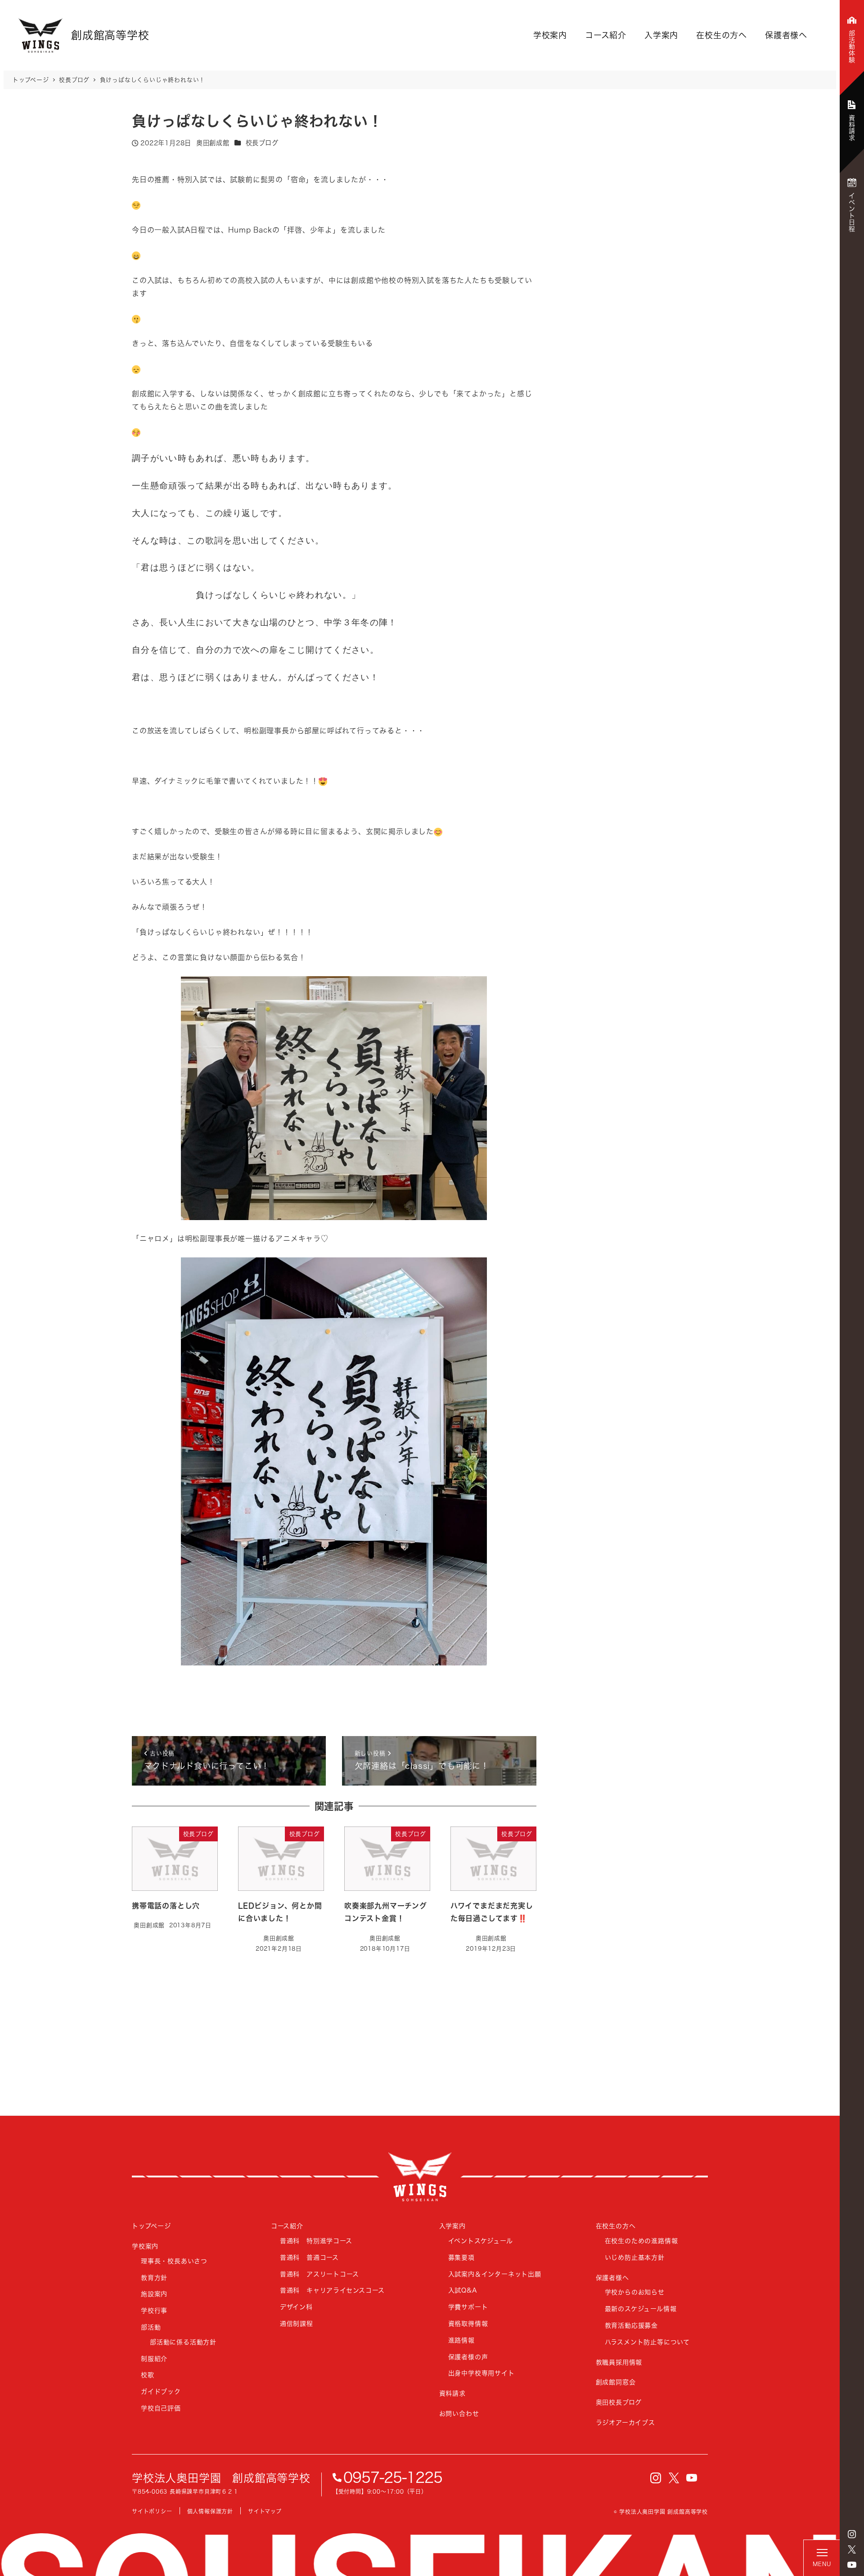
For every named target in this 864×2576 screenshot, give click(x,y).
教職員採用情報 (619, 2362)
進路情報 (461, 2340)
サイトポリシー (152, 2511)
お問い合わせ (459, 2413)
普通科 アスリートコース (319, 2274)
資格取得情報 (468, 2323)
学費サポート (468, 2307)
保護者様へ (786, 35)
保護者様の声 (468, 2357)
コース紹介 (606, 35)
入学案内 (661, 35)
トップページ (151, 2226)
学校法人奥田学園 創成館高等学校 (221, 2478)
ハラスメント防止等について (647, 2342)
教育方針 (154, 2278)
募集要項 (461, 2257)
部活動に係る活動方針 (183, 2342)
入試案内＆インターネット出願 (495, 2274)
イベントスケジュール (481, 2241)
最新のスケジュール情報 (641, 2309)
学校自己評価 (161, 2408)
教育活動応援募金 (631, 2325)
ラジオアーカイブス (625, 2422)
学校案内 (550, 35)
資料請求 (452, 2393)
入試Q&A (463, 2290)
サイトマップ (265, 2511)
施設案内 (154, 2294)
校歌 (148, 2375)
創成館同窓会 (616, 2382)
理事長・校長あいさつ (174, 2261)
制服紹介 (154, 2358)
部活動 (151, 2327)
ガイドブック (161, 2391)
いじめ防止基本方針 (635, 2257)
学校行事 (154, 2310)
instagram (852, 2534)
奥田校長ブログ (619, 2402)
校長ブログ (262, 143)
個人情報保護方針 (210, 2511)
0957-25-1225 (393, 2477)
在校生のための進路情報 (641, 2241)
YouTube (852, 2565)
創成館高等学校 (420, 2177)
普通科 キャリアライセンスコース (332, 2290)
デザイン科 (296, 2307)
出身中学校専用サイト (481, 2373)
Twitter (852, 2549)
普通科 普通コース (309, 2257)
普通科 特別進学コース (316, 2241)
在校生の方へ (722, 35)
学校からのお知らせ (635, 2292)
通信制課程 (297, 2323)
